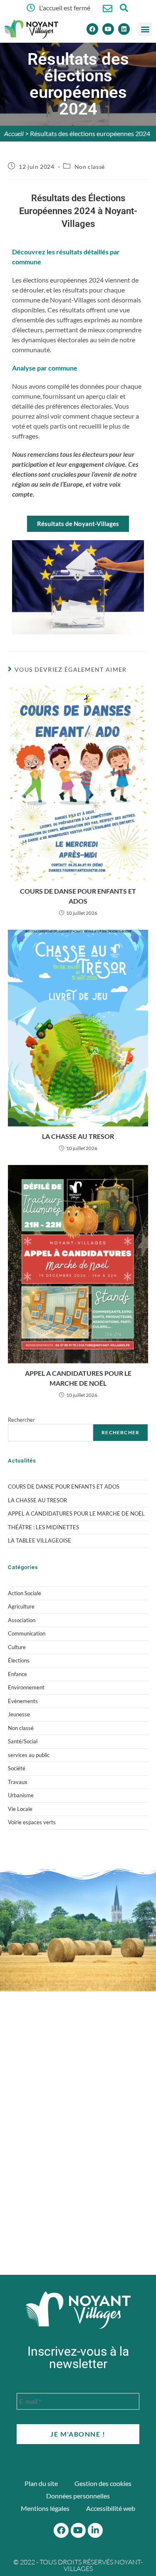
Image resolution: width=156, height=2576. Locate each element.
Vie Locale (20, 1809)
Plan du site (41, 2483)
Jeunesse (19, 1714)
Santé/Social (23, 1741)
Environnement (26, 1687)
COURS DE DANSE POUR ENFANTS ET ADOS (78, 896)
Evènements (23, 1701)
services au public (29, 1755)
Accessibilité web (111, 2508)
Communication (27, 1633)
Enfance (17, 1674)
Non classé (90, 167)
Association (22, 1620)
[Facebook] (92, 29)
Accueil (14, 133)
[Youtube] (108, 29)
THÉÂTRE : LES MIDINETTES (43, 1527)
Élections (19, 1660)
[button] (145, 29)
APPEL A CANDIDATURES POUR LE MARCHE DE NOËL (78, 1378)
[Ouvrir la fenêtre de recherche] (124, 8)
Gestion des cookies (103, 2483)
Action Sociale (25, 1593)
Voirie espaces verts (32, 1822)
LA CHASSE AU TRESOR (78, 1136)
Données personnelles (78, 2496)
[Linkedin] (124, 29)
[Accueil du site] (78, 2310)
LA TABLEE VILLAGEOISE (40, 1540)
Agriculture (21, 1606)
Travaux (18, 1782)
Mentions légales (45, 2508)
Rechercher (21, 1420)
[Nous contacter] (108, 9)
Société (17, 1768)
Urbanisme (21, 1795)
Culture (17, 1647)
